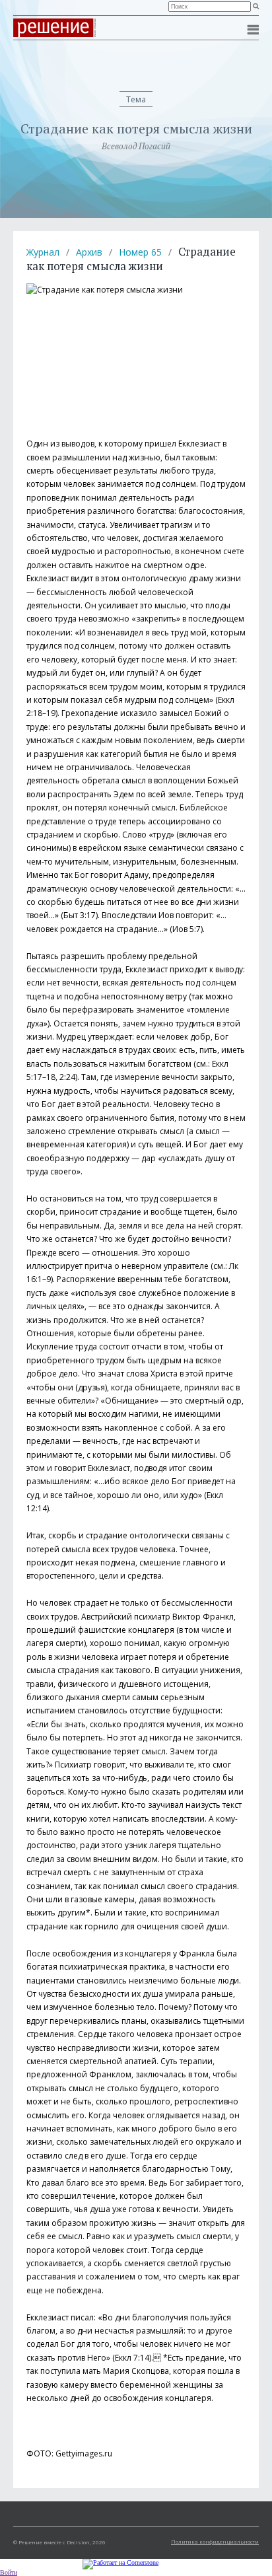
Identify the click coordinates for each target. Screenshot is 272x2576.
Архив (89, 252)
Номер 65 (140, 252)
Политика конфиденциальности (215, 2541)
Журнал (43, 252)
